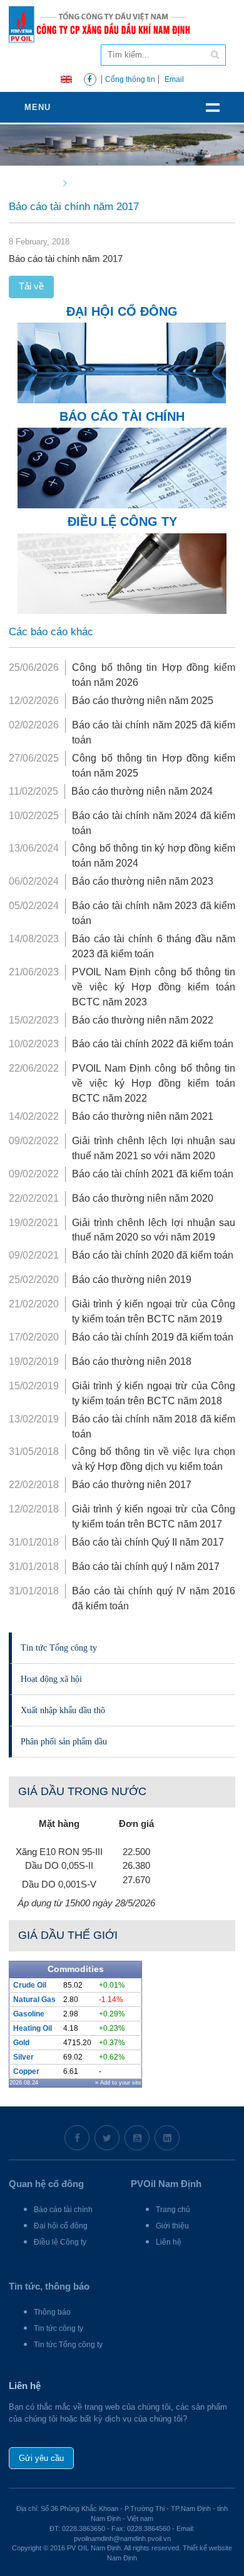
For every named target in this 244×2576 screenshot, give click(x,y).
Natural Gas (34, 2000)
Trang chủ (173, 2210)
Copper (26, 2071)
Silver (23, 2057)
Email (174, 79)
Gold (21, 2043)
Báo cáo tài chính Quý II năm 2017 (148, 1542)
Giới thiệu (172, 2226)
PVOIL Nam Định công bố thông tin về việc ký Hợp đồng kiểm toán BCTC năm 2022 (154, 1083)
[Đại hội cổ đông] (122, 362)
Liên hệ (169, 2242)
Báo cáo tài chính (63, 2210)
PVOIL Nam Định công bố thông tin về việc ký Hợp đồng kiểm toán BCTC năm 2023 (154, 987)
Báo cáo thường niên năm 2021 (143, 1116)
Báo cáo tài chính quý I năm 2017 (146, 1567)
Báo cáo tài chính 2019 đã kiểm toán (153, 1337)
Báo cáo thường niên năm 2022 (143, 1020)
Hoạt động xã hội (51, 1679)
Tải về (31, 286)
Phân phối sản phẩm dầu (64, 1741)
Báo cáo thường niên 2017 (132, 1485)
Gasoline (29, 2014)
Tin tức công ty (58, 2328)
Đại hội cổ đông (61, 2226)
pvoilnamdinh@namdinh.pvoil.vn (122, 2538)
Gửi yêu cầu (41, 2458)
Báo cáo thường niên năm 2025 (143, 701)
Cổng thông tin (130, 79)
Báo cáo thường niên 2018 (132, 1361)
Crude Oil (30, 1985)
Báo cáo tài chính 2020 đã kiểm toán (153, 1255)
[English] (66, 78)
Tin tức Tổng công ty (59, 1648)
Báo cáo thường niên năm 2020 (143, 1198)
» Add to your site (118, 2083)
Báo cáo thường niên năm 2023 (143, 881)
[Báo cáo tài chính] (122, 467)
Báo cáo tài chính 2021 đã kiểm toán (153, 1174)
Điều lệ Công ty (60, 2242)
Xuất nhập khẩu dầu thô (63, 1710)
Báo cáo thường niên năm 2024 (142, 791)
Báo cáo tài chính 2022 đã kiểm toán (153, 1044)
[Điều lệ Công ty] (122, 572)
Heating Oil (33, 2028)
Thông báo (52, 2312)
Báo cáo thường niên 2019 (132, 1280)
